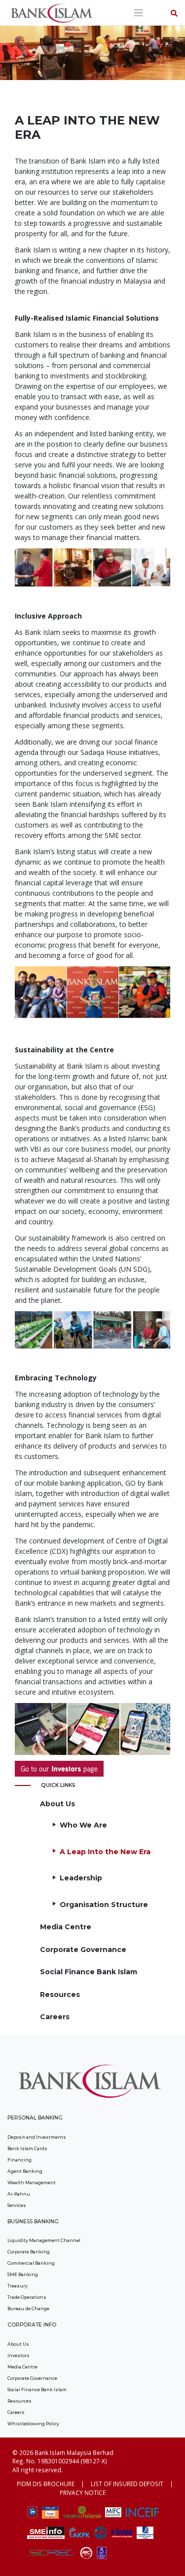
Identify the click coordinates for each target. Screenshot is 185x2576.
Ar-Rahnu (19, 2194)
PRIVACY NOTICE (83, 2493)
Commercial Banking (31, 2263)
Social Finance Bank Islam (89, 1972)
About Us (57, 1804)
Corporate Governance (83, 1950)
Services (17, 2205)
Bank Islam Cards (27, 2148)
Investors (18, 2355)
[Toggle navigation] (138, 13)
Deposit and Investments (37, 2137)
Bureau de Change (28, 2308)
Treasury (18, 2286)
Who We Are (83, 1825)
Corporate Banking (29, 2252)
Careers (55, 2017)
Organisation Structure (104, 1905)
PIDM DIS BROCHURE (46, 2484)
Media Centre (66, 1927)
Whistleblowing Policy (33, 2424)
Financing (19, 2160)
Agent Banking (25, 2171)
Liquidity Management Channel (44, 2240)
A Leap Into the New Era (105, 1852)
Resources (60, 1994)
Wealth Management (32, 2182)
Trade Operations (27, 2297)
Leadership (81, 1878)
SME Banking (23, 2274)
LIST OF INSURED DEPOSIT (127, 2484)
